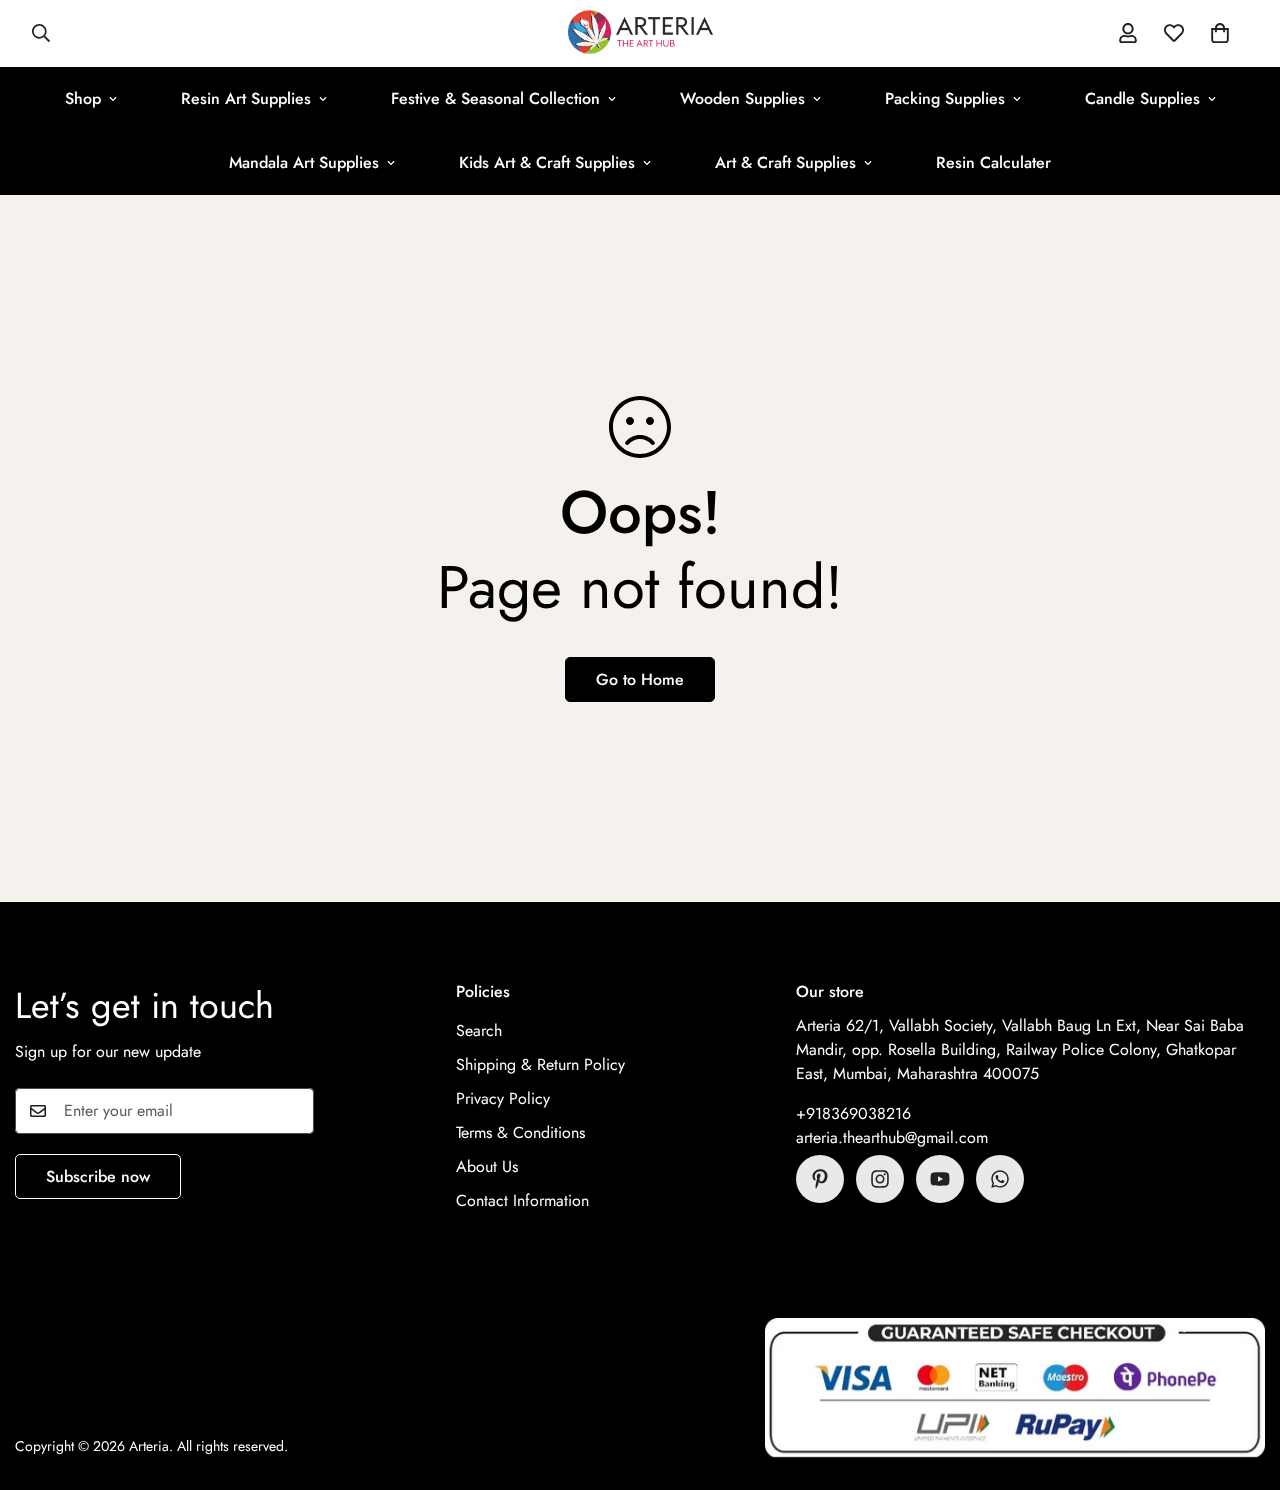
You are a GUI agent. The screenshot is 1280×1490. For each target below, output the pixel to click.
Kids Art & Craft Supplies (547, 162)
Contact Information (522, 1200)
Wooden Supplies (742, 98)
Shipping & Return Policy (540, 1064)
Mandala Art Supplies (304, 162)
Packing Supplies (945, 98)
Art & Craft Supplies (785, 162)
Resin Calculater (993, 162)
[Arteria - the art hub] (640, 33)
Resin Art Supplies (246, 98)
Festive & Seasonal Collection (495, 98)
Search (479, 1030)
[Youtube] (940, 1179)
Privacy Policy (503, 1098)
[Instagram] (880, 1179)
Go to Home (640, 679)
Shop (83, 98)
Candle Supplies (1142, 98)
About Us (487, 1166)
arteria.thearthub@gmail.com (892, 1137)
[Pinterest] (820, 1179)
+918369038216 (853, 1113)
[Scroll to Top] (1241, 1381)
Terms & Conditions (520, 1132)
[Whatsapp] (1000, 1179)
